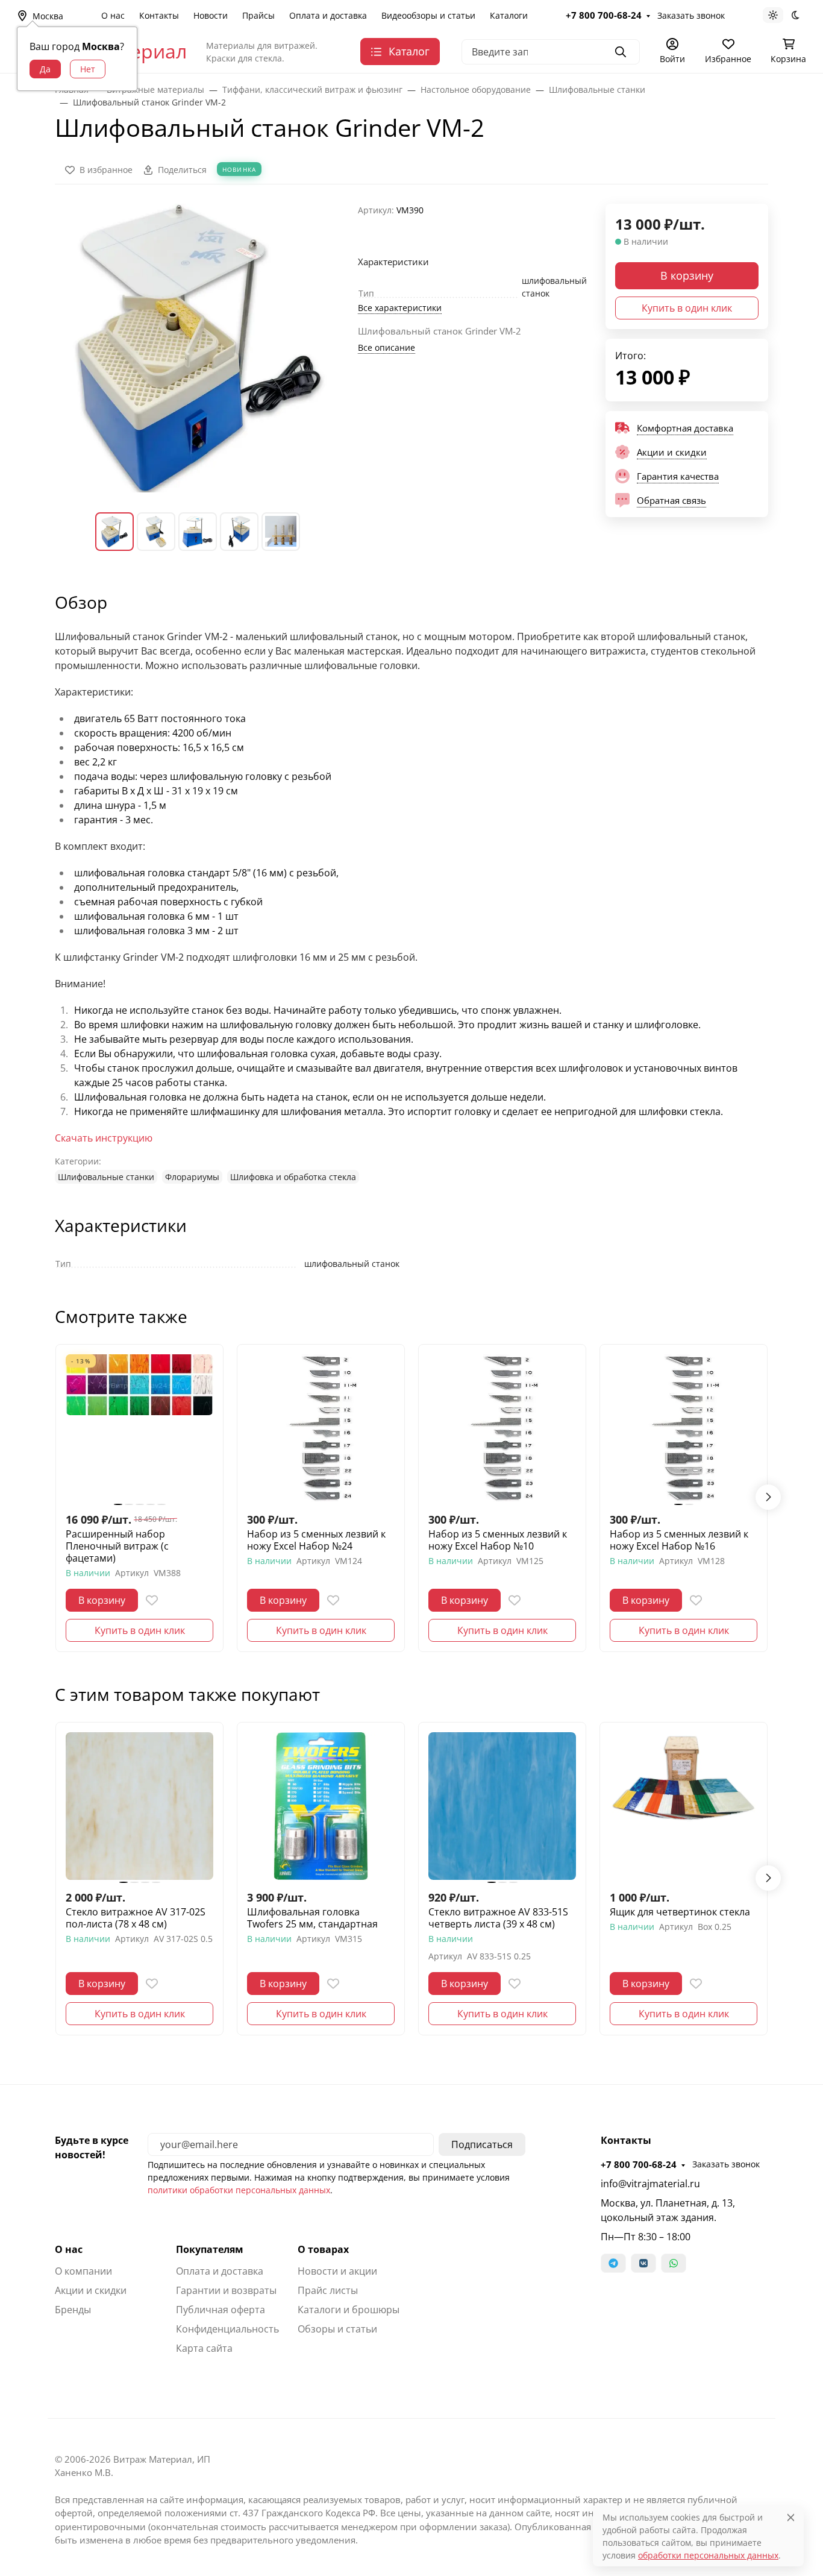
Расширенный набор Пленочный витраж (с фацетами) (117, 1546)
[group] (199, 348)
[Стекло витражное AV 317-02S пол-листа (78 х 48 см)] (139, 1806)
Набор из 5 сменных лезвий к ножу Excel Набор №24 (316, 1540)
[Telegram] (613, 2263)
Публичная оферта (221, 2310)
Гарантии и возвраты (226, 2290)
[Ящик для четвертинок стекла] (684, 1806)
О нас (113, 15)
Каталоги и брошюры (349, 2310)
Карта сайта (204, 2348)
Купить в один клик (687, 308)
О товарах (323, 2249)
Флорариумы (192, 1177)
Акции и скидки (91, 2290)
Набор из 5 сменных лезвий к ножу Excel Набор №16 (679, 1540)
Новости (211, 15)
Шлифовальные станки (106, 1177)
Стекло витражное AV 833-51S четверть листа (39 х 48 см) (498, 1918)
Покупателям (210, 2249)
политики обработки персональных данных (239, 2190)
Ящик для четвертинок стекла (680, 1912)
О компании (83, 2271)
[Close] (791, 2517)
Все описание (386, 347)
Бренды (73, 2310)
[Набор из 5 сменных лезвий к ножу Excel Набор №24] (321, 1428)
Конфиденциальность (227, 2329)
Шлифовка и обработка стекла (293, 1177)
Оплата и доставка (328, 15)
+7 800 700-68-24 (604, 15)
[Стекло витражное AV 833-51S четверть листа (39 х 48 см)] (502, 1806)
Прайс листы (328, 2290)
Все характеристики (400, 308)
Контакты (159, 15)
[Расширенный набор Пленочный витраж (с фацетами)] (139, 1428)
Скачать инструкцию (104, 1138)
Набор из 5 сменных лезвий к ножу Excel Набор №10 (498, 1540)
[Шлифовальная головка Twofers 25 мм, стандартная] (321, 1806)
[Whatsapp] (674, 2263)
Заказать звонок (691, 15)
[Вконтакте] (643, 2263)
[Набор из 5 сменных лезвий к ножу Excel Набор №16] (684, 1428)
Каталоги (509, 15)
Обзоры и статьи (337, 2329)
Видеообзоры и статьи (428, 15)
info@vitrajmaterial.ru (650, 2184)
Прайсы (258, 15)
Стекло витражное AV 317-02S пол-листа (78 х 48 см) (136, 1918)
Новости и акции (337, 2271)
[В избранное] (152, 1600)
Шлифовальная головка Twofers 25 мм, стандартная (312, 1918)
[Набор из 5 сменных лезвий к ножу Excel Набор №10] (502, 1428)
